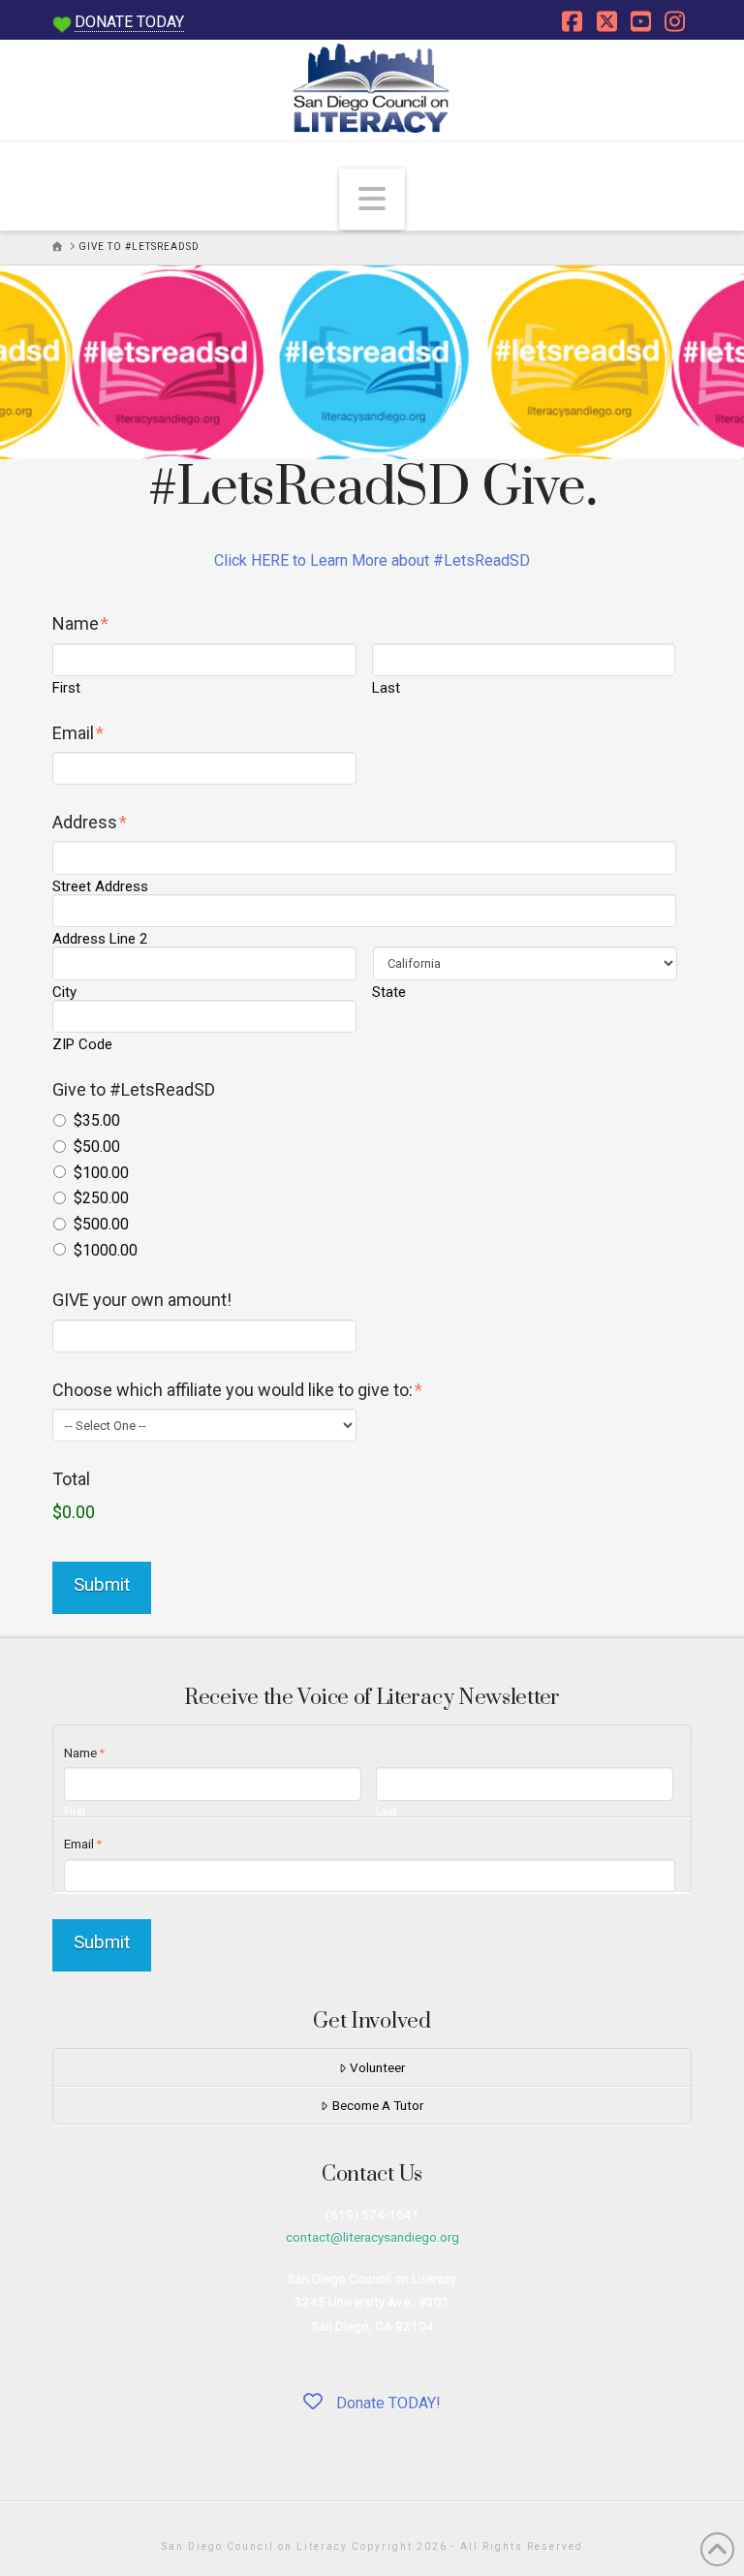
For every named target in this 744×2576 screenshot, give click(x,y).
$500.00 (101, 1224)
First (66, 688)
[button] (372, 199)
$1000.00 (106, 1250)
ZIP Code (82, 1045)
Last (386, 688)
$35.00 (97, 1120)
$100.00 (101, 1173)
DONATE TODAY (129, 22)
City (64, 993)
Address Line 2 (100, 939)
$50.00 (97, 1147)
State (389, 993)
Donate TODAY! (387, 2403)
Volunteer (377, 2067)
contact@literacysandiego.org (372, 2237)
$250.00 (101, 1198)
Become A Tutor (378, 2105)
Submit (102, 1584)
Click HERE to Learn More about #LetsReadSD (372, 560)
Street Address (100, 887)
